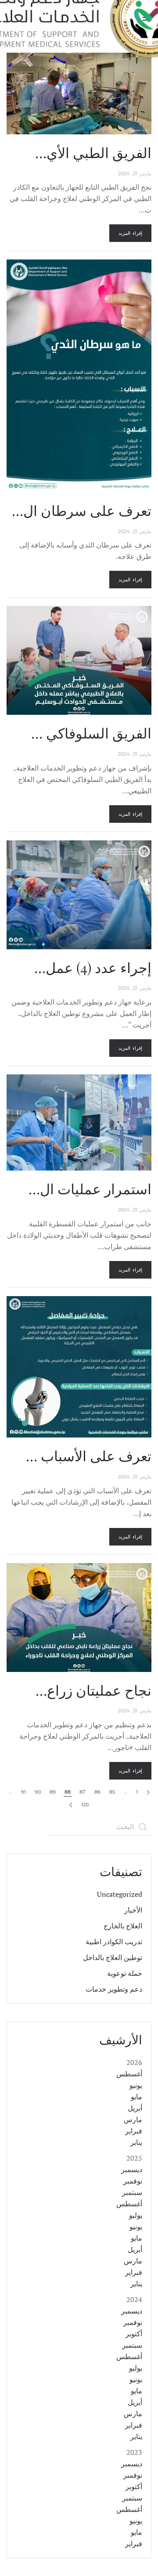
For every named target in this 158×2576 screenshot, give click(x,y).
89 (53, 1792)
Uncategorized (120, 1894)
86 (97, 1792)
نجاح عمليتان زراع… (93, 1690)
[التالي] (71, 1805)
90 (38, 1792)
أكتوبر (134, 2334)
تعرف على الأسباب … (89, 1455)
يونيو (136, 2085)
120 (85, 1805)
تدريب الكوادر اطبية (114, 1942)
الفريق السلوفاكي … (91, 733)
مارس (133, 2119)
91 (23, 1792)
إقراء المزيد (130, 233)
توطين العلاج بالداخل (113, 1957)
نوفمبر (133, 2181)
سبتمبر (132, 2192)
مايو (136, 2097)
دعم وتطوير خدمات (114, 1989)
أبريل (135, 2108)
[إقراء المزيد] (79, 93)
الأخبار (133, 1910)
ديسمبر (132, 2169)
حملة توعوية (125, 1973)
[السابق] (148, 1792)
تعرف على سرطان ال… (82, 510)
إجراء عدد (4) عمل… (93, 967)
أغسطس (129, 2074)
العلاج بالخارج (123, 1926)
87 (83, 1792)
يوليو (136, 2215)
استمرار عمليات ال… (90, 1188)
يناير (136, 2142)
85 (112, 1792)
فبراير (134, 2131)
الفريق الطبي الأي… (93, 152)
